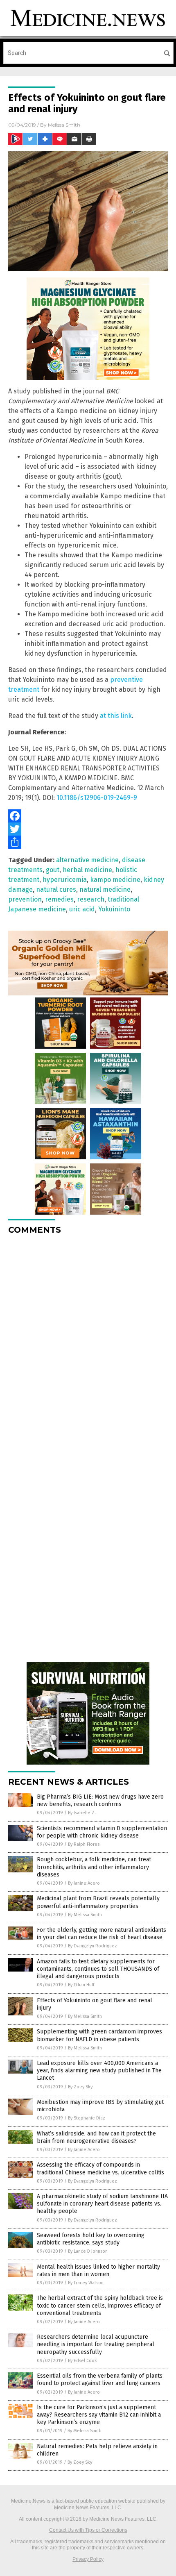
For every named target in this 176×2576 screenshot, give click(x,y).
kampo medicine (115, 880)
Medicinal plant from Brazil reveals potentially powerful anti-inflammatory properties (98, 1902)
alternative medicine (87, 860)
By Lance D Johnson (88, 2251)
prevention (25, 899)
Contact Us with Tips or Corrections (88, 2530)
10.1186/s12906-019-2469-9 (97, 798)
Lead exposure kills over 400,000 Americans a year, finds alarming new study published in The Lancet (99, 2071)
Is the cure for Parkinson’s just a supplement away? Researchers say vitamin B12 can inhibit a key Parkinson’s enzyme (99, 2415)
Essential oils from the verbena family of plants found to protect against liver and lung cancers (100, 2380)
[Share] (88, 842)
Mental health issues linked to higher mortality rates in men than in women (98, 2270)
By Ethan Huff (81, 1985)
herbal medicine (87, 870)
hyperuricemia (65, 880)
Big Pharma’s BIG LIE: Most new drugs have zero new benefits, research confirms (100, 1800)
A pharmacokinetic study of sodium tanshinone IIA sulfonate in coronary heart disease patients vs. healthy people (102, 2204)
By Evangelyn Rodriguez (93, 1946)
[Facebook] (88, 816)
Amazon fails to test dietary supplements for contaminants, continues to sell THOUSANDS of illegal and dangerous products (98, 1969)
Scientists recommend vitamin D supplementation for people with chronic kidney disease (102, 1832)
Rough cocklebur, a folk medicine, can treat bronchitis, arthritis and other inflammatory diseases (94, 1867)
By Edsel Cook (82, 2361)
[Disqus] (88, 1344)
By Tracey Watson (86, 2283)
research (91, 899)
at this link (116, 716)
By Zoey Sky (80, 2087)
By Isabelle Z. (82, 1813)
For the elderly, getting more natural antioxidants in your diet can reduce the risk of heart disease (102, 1934)
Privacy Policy (88, 2559)
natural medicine (105, 889)
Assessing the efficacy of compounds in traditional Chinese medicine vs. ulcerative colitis (100, 2168)
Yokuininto (114, 909)
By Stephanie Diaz (87, 2118)
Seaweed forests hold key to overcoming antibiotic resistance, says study (91, 2239)
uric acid (82, 909)
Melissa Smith (64, 125)
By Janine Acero (84, 1883)
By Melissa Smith (85, 1915)
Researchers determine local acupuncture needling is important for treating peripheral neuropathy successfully (96, 2344)
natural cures (56, 889)
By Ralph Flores (84, 1844)
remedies (59, 899)
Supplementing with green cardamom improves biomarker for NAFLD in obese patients (99, 2035)
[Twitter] (88, 829)
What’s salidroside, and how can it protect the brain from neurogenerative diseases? (96, 2137)
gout (53, 870)
